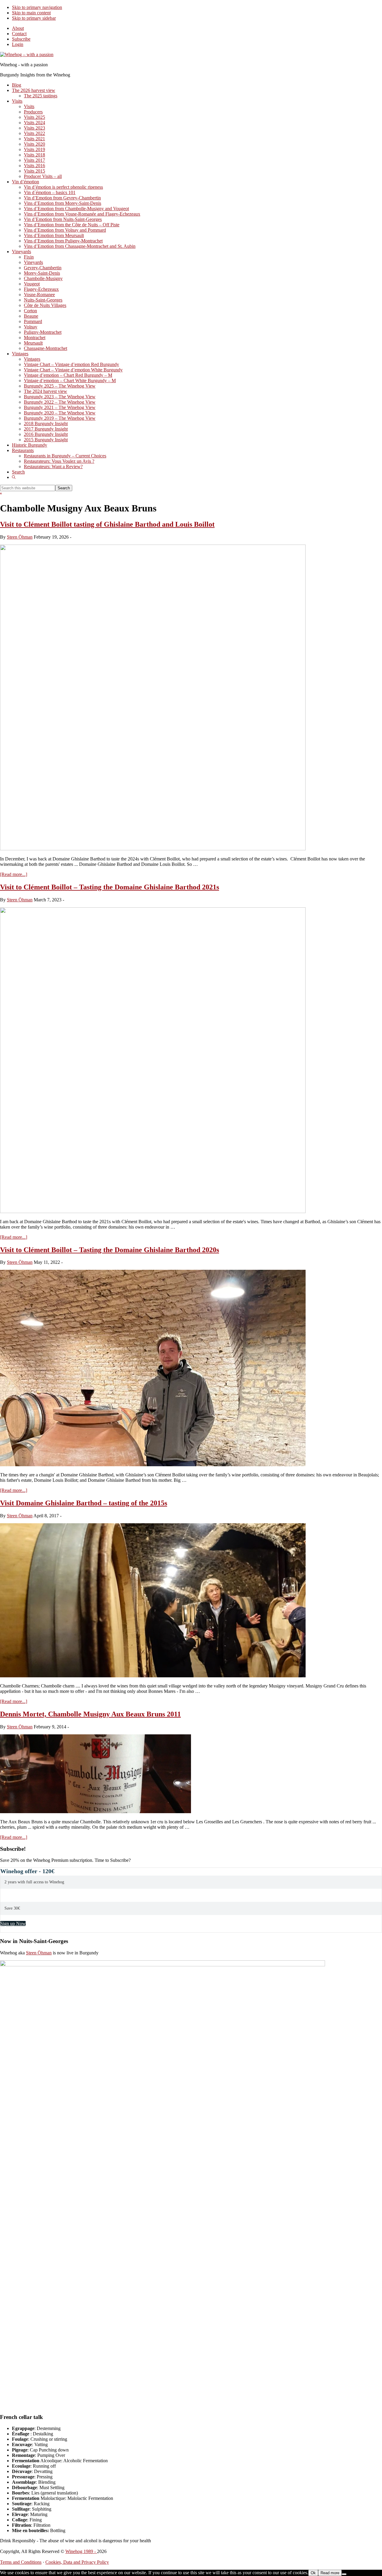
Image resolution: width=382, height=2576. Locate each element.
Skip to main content (31, 13)
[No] (344, 2574)
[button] (14, 477)
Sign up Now (13, 1923)
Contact (19, 34)
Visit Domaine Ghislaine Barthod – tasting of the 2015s (84, 1503)
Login (18, 44)
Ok (313, 2573)
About (18, 28)
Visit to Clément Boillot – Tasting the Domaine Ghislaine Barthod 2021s (110, 887)
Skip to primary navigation (37, 7)
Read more (330, 2573)
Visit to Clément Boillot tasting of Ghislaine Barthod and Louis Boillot (107, 524)
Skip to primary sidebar (34, 18)
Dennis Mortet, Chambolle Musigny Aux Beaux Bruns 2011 (90, 1714)
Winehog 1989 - (81, 2551)
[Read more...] (14, 874)
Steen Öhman (39, 1953)
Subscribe (21, 39)
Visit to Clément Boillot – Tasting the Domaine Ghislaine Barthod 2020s (110, 1250)
